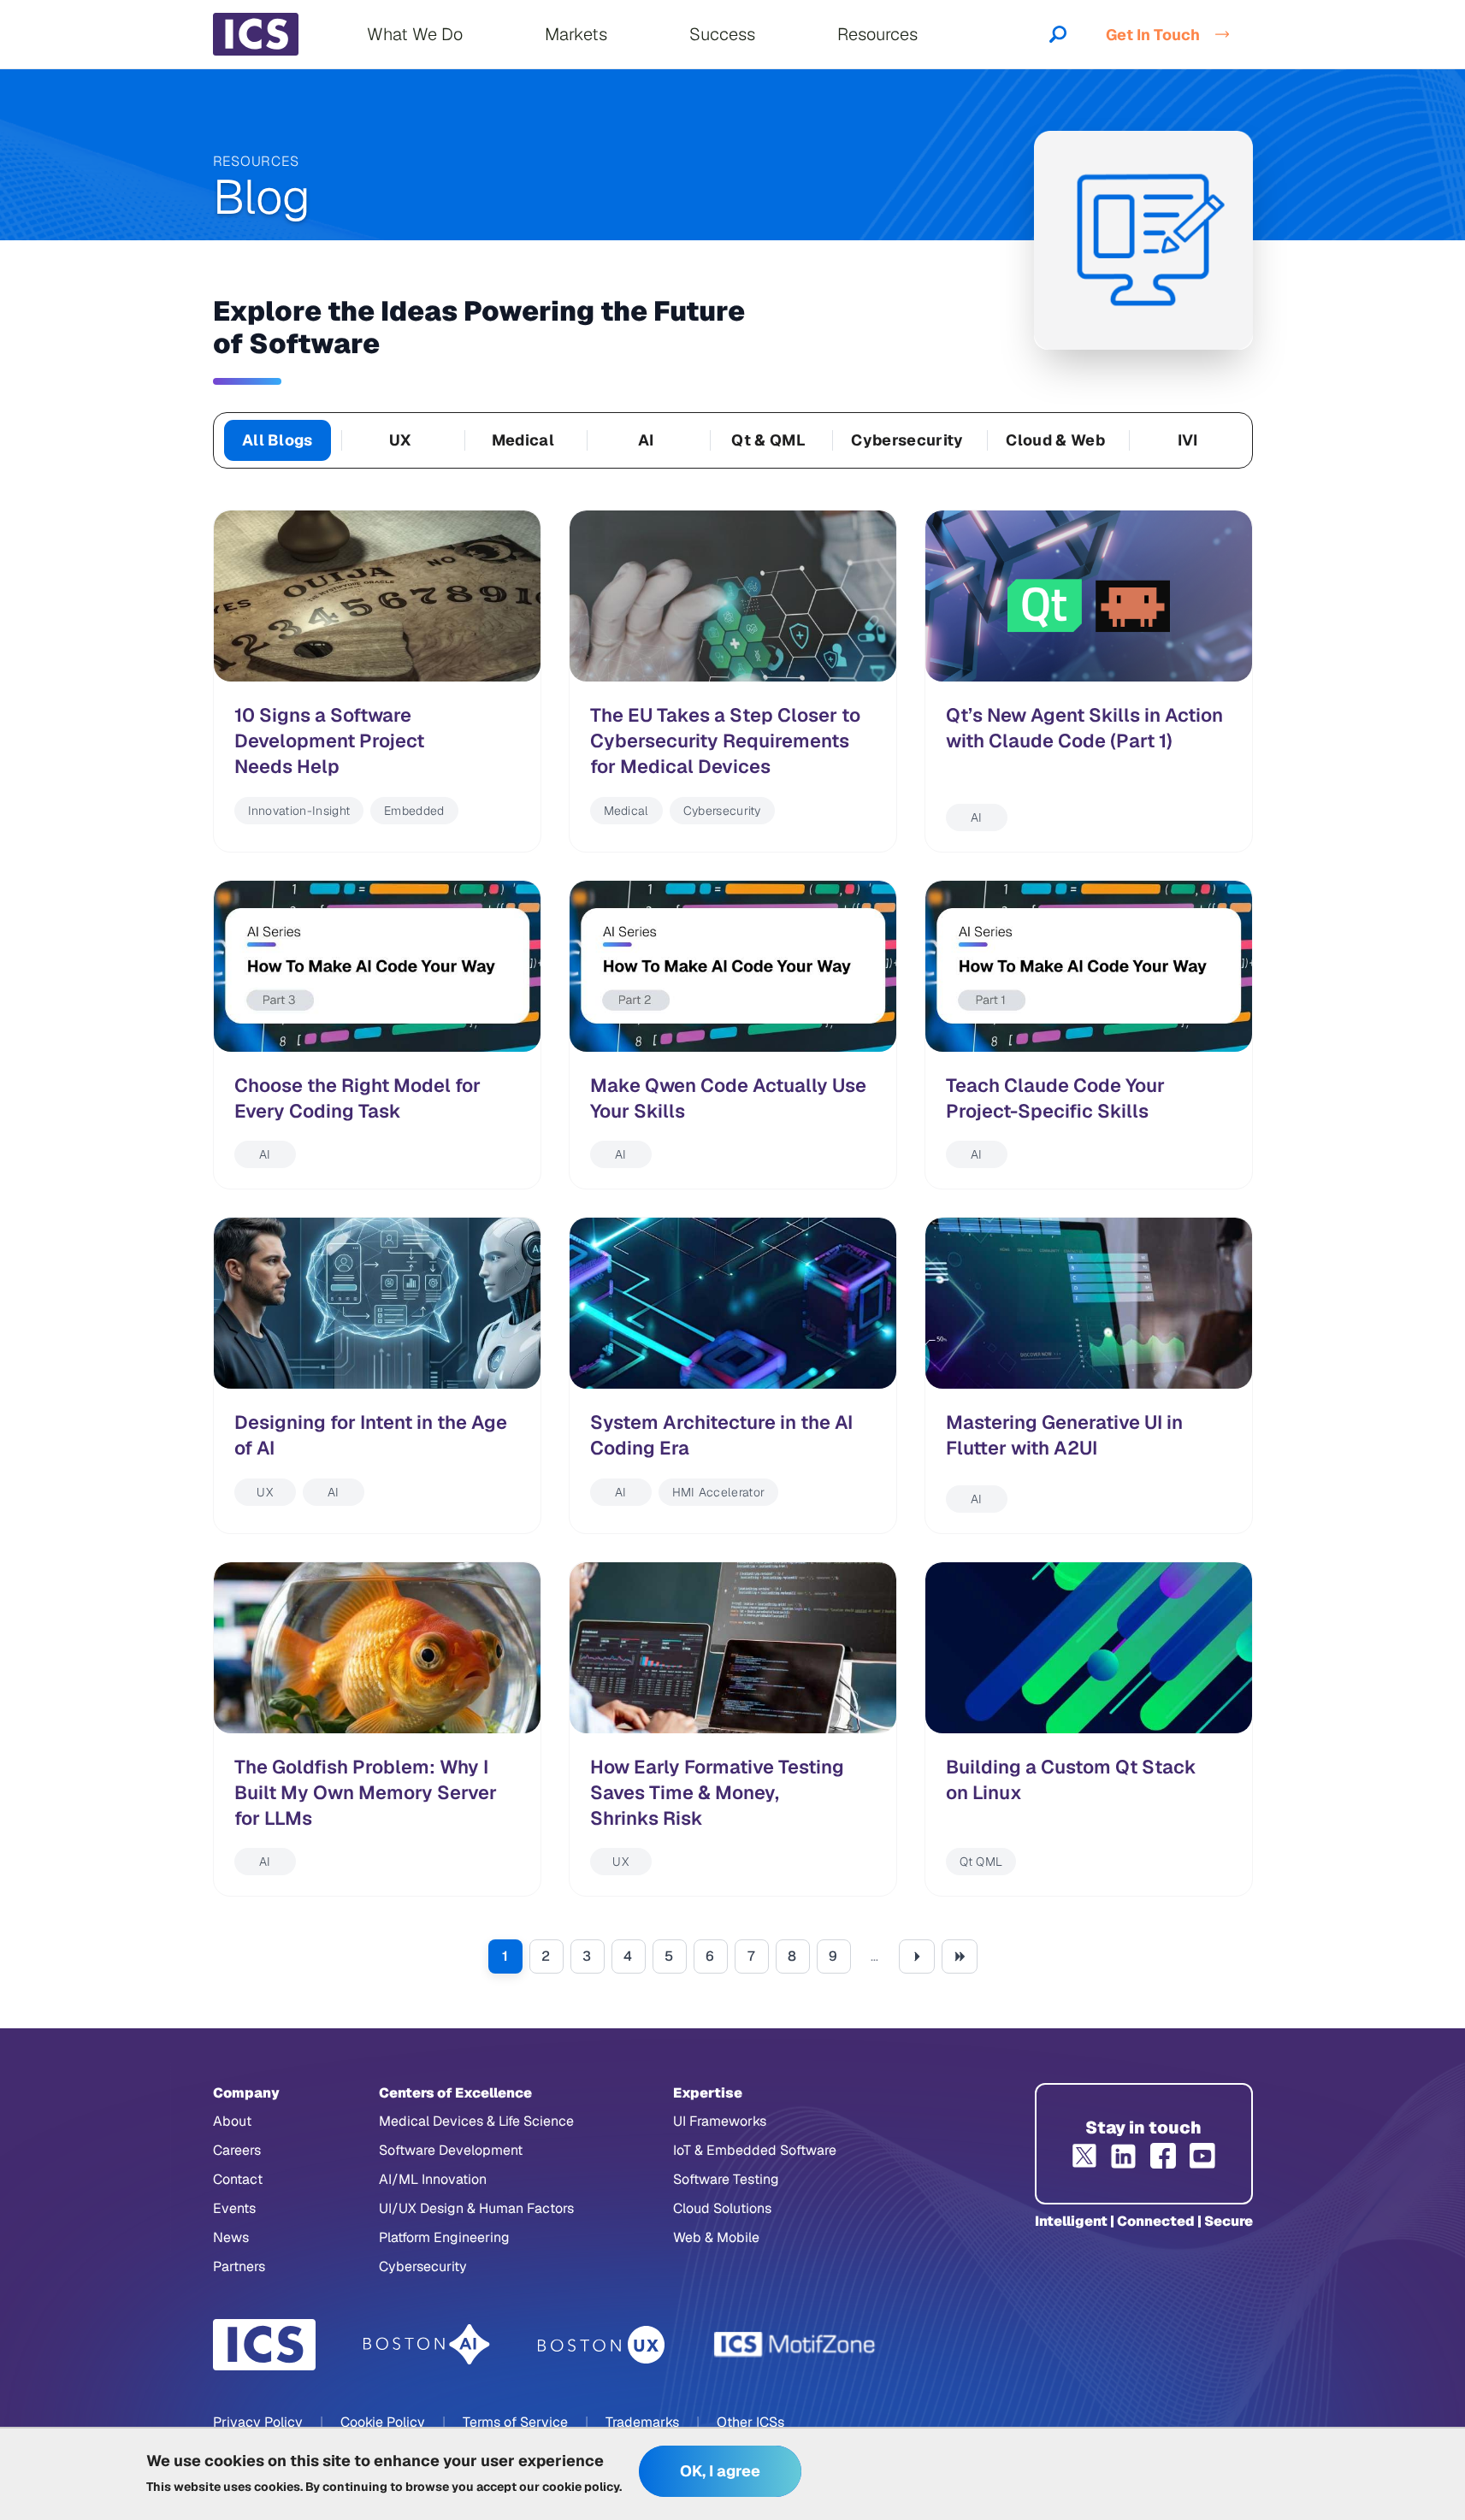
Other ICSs (750, 2422)
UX (400, 440)
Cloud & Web (1055, 440)
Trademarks (642, 2422)
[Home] (256, 34)
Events (234, 2208)
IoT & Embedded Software (755, 2150)
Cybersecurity (907, 440)
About (232, 2121)
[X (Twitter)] (1084, 2156)
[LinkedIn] (1124, 2156)
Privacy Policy (258, 2422)
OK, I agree (720, 2472)
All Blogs (278, 440)
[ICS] (264, 2345)
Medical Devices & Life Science (476, 2121)
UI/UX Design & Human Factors (476, 2208)
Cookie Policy (383, 2422)
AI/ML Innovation (433, 2179)
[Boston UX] (602, 2345)
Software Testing (726, 2179)
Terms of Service (515, 2422)
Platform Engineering (444, 2237)
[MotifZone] (795, 2345)
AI (646, 440)
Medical (523, 440)
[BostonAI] (427, 2345)
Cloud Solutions (722, 2208)
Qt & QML (768, 440)
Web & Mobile (716, 2237)
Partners (239, 2266)
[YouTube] (1202, 2156)
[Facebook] (1163, 2156)
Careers (237, 2150)
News (231, 2237)
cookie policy (581, 2486)
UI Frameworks (720, 2121)
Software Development (451, 2150)
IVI (1188, 440)
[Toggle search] (1058, 34)
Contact (238, 2179)
